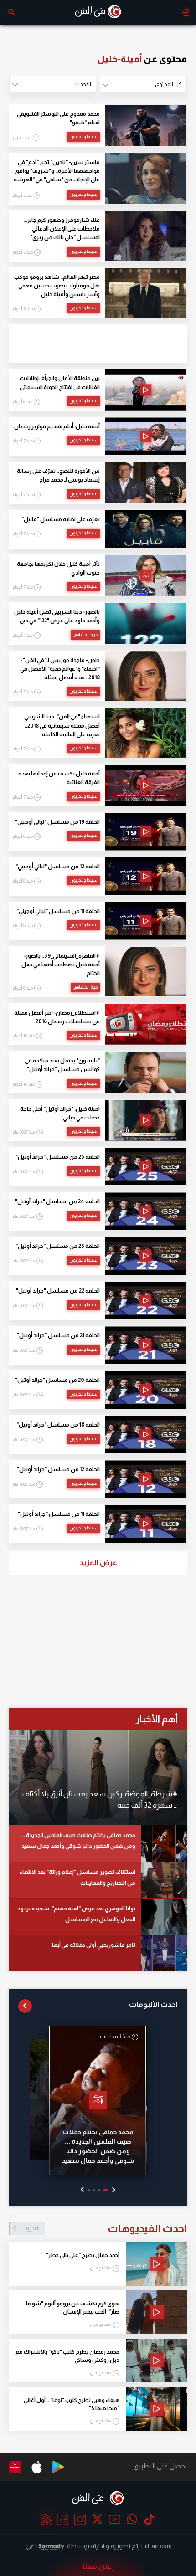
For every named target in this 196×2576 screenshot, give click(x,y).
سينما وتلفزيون (83, 136)
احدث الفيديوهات (105, 2228)
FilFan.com (157, 2546)
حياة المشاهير (85, 634)
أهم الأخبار (157, 1719)
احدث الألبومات (153, 2004)
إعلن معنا (98, 2566)
